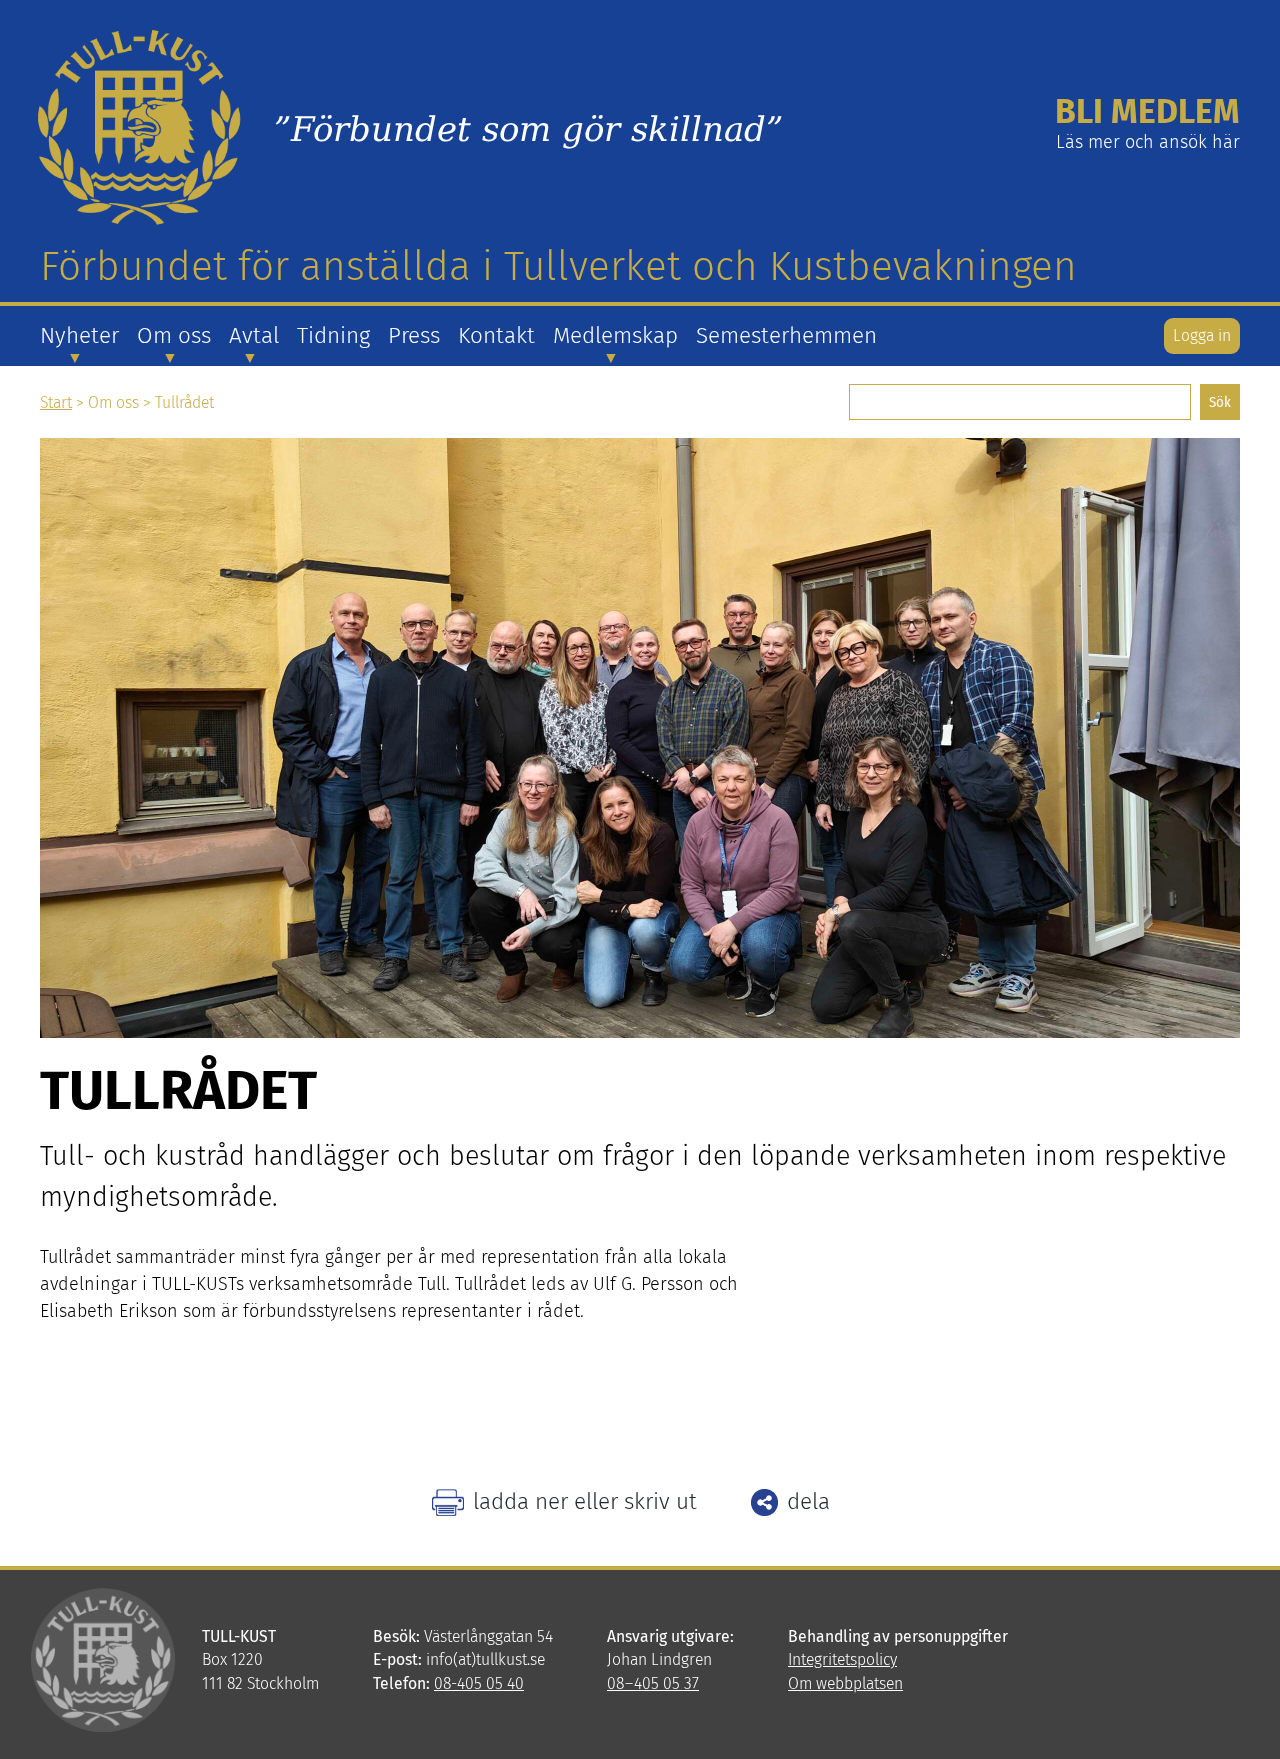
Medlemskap (615, 335)
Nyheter (79, 335)
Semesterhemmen (786, 335)
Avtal (254, 335)
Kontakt (496, 335)
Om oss (174, 335)
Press (414, 335)
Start (56, 402)
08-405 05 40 (479, 1683)
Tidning (333, 335)
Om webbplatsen (845, 1683)
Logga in (1202, 335)
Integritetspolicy (842, 1659)
